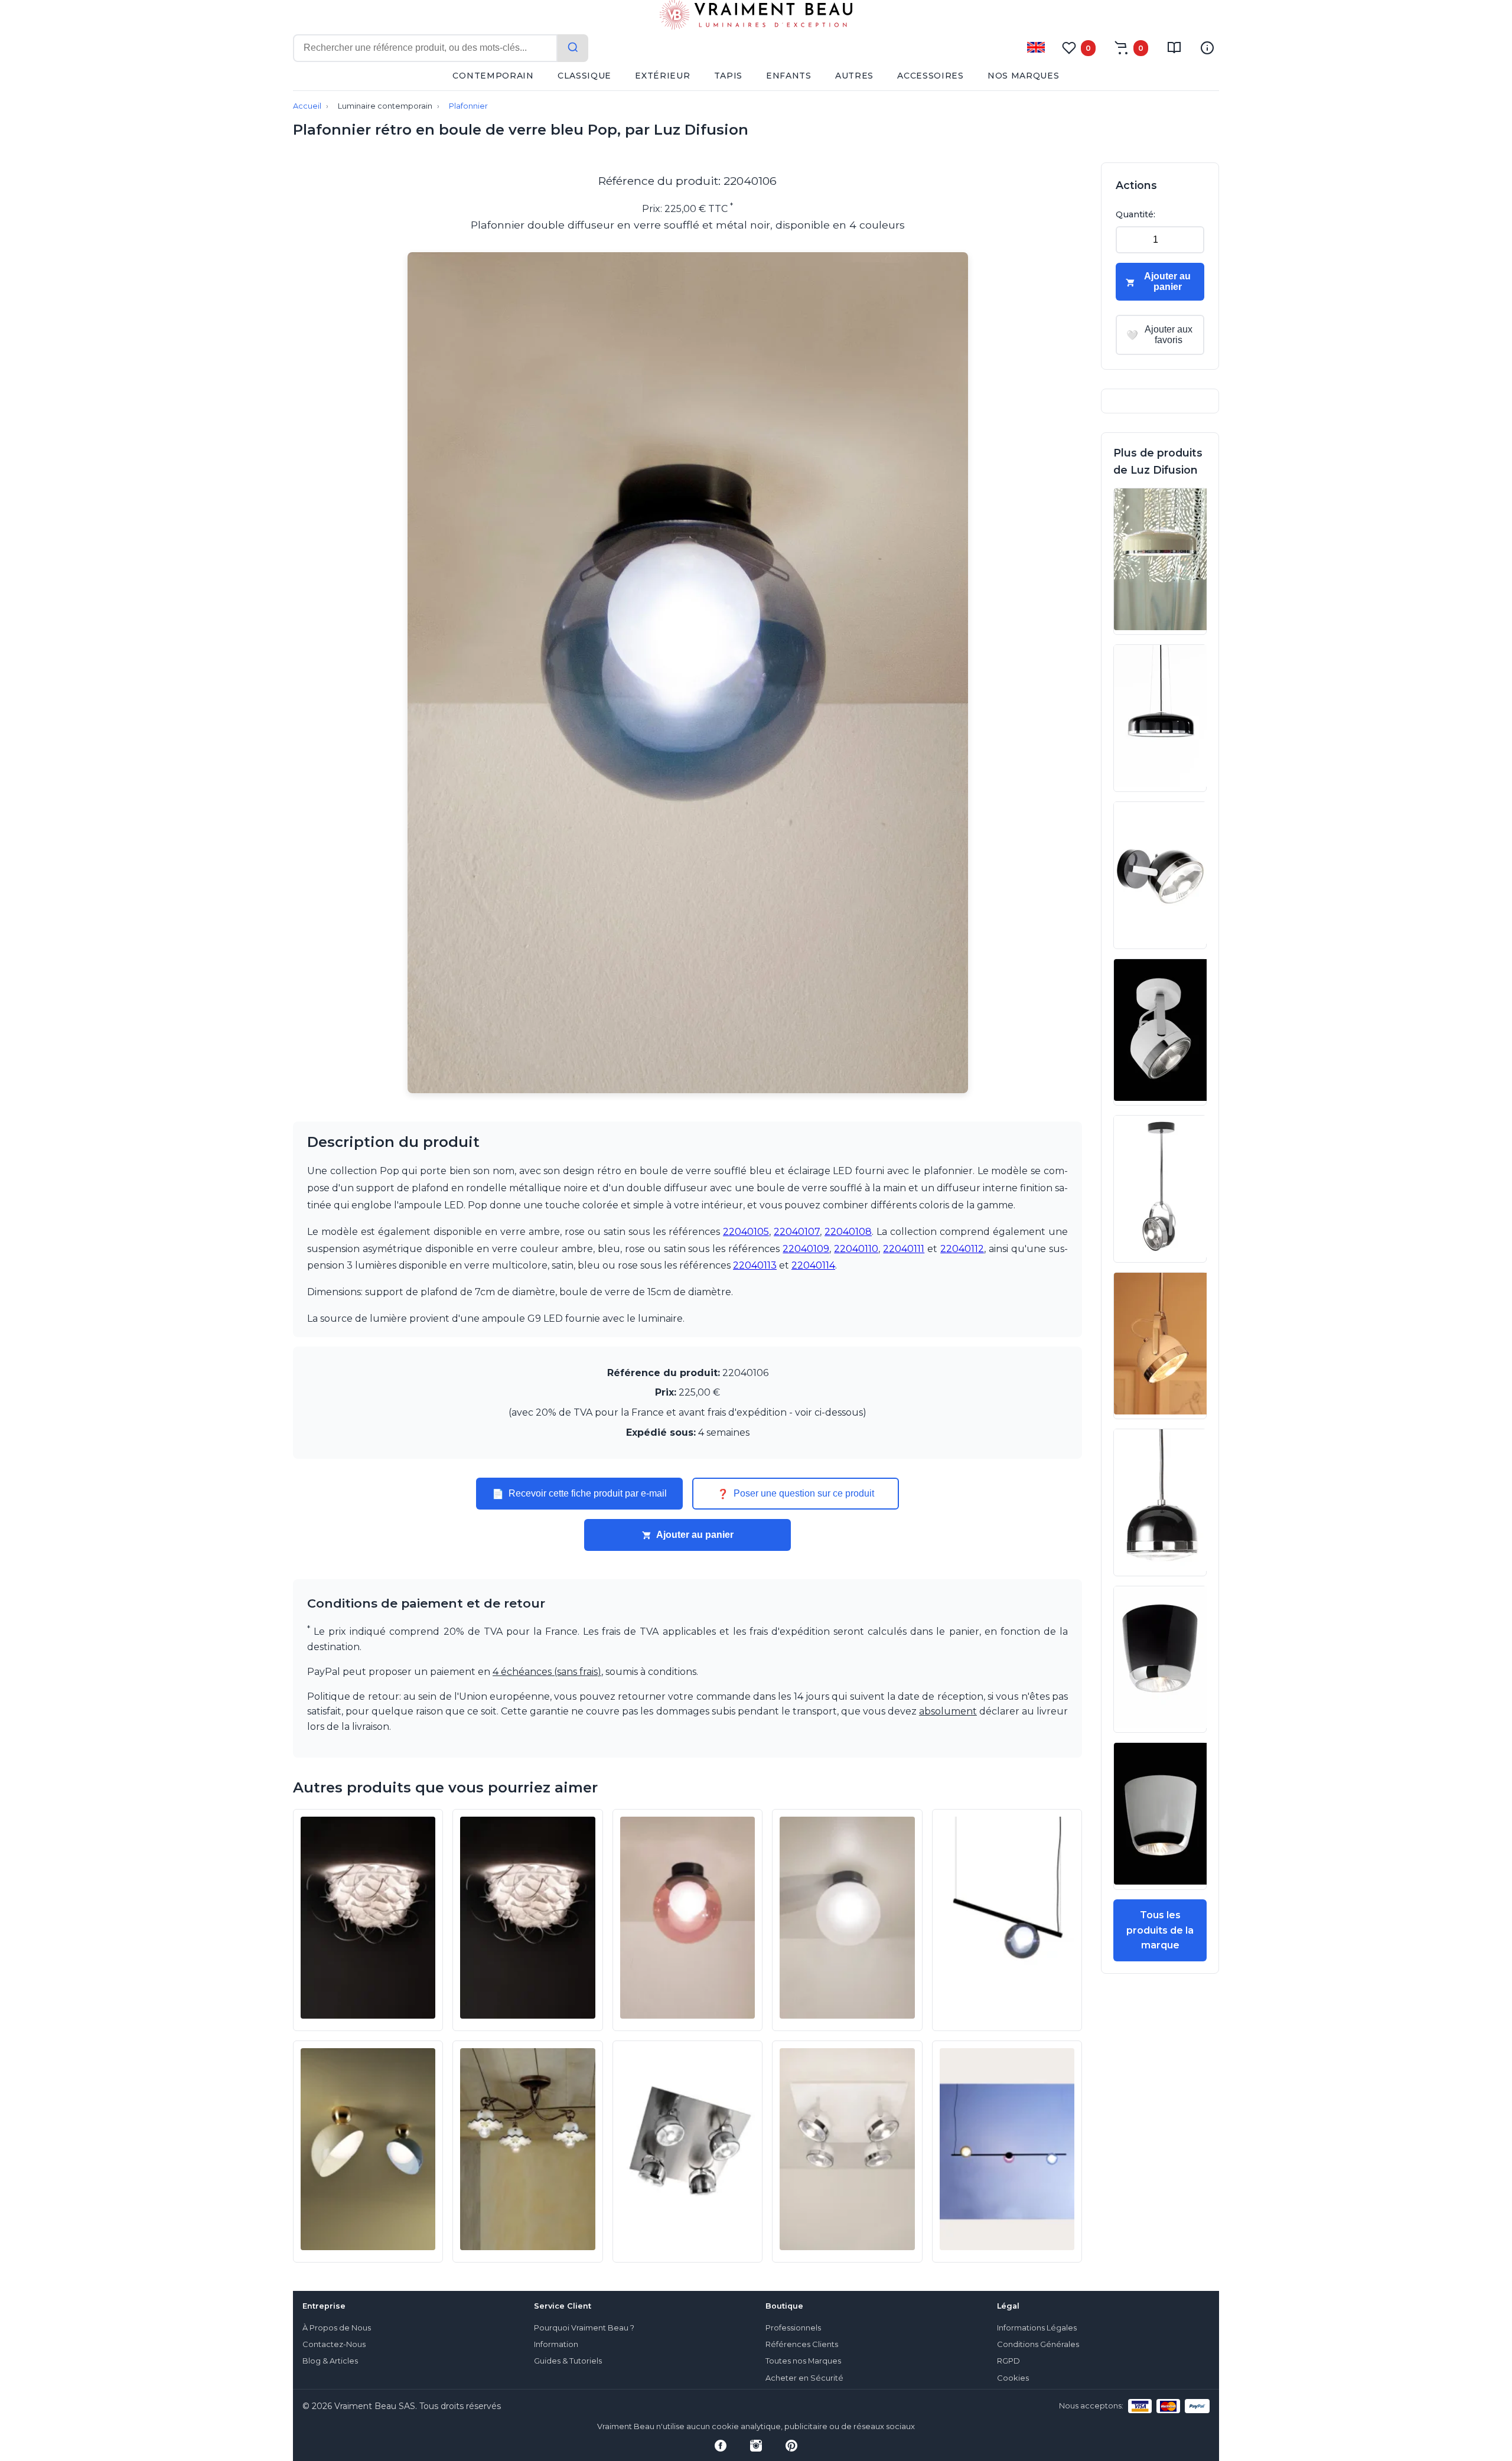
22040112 (962, 1249)
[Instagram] (756, 2446)
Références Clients (802, 2344)
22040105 (746, 1232)
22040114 (813, 1265)
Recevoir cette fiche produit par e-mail (579, 1494)
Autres (854, 76)
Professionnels (793, 2328)
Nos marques (1024, 76)
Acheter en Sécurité (804, 2378)
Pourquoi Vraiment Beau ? (584, 2328)
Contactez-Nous (334, 2344)
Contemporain (493, 76)
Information (556, 2344)
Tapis (729, 76)
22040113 (755, 1265)
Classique (584, 76)
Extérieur (662, 76)
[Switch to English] (1036, 47)
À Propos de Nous (337, 2328)
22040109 (806, 1249)
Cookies (1013, 2378)
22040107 (797, 1232)
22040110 (856, 1249)
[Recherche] (573, 48)
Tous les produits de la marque (1160, 1930)
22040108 (848, 1232)
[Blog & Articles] (1174, 48)
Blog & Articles (330, 2361)
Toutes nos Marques (803, 2361)
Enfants (789, 76)
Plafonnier (468, 106)
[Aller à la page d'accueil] (756, 17)
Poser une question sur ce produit (796, 1494)
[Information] (1207, 48)
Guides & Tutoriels (568, 2361)
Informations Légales (1037, 2328)
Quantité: (1135, 214)
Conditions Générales (1038, 2344)
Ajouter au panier (695, 1535)
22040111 (904, 1249)
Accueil (307, 106)
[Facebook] (721, 2446)
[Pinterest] (791, 2446)
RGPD (1008, 2361)
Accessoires (931, 76)
